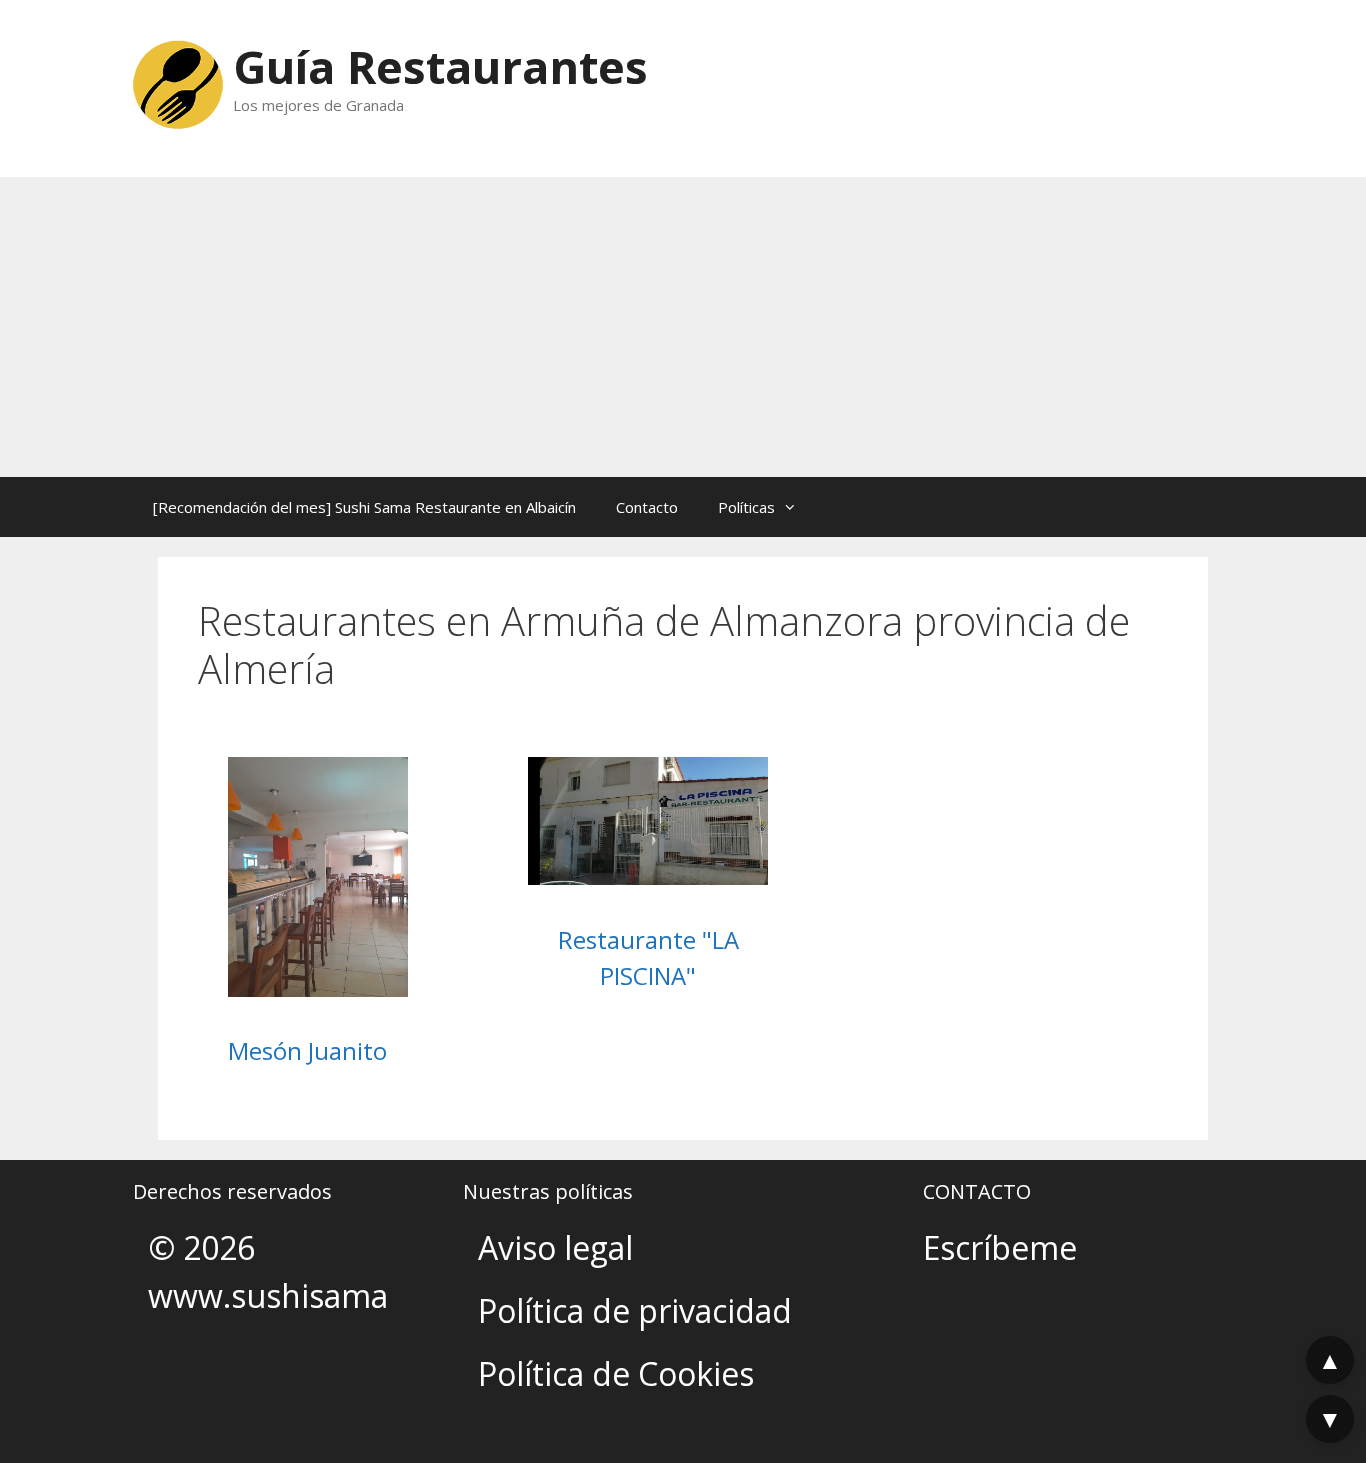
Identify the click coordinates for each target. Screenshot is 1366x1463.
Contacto (647, 507)
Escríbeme (1000, 1247)
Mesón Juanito (307, 1050)
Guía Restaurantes (440, 66)
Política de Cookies (616, 1373)
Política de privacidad (635, 1310)
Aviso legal (555, 1247)
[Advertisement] (683, 327)
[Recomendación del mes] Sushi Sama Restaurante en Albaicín (364, 507)
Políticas (746, 507)
